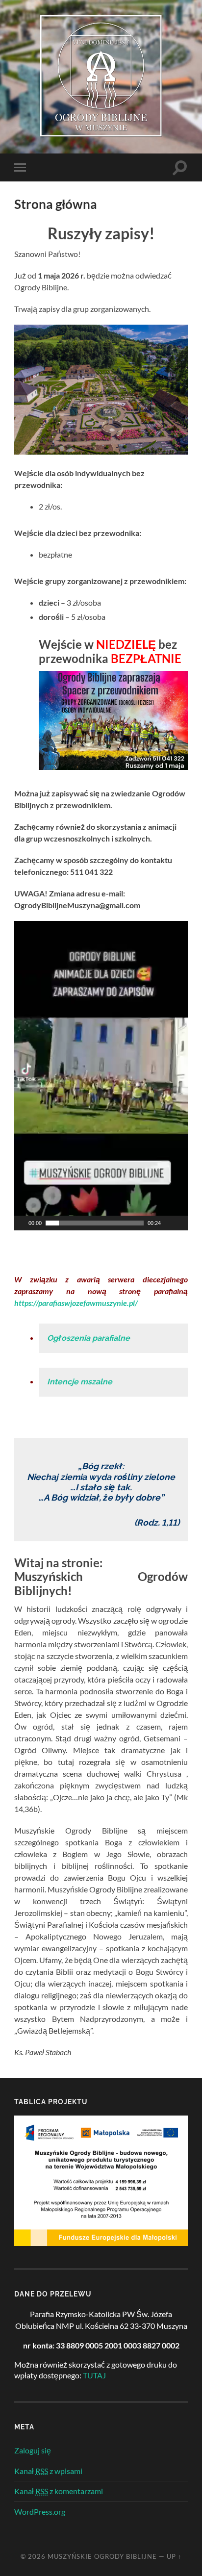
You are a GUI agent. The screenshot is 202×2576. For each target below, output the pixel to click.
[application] (101, 1076)
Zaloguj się (33, 2450)
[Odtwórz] (21, 1223)
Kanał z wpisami (48, 2471)
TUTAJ (94, 2375)
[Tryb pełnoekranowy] (181, 1223)
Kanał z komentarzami (59, 2491)
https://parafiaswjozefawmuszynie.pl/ (76, 1303)
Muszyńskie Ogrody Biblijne (102, 2556)
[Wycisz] (169, 1223)
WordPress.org (40, 2512)
